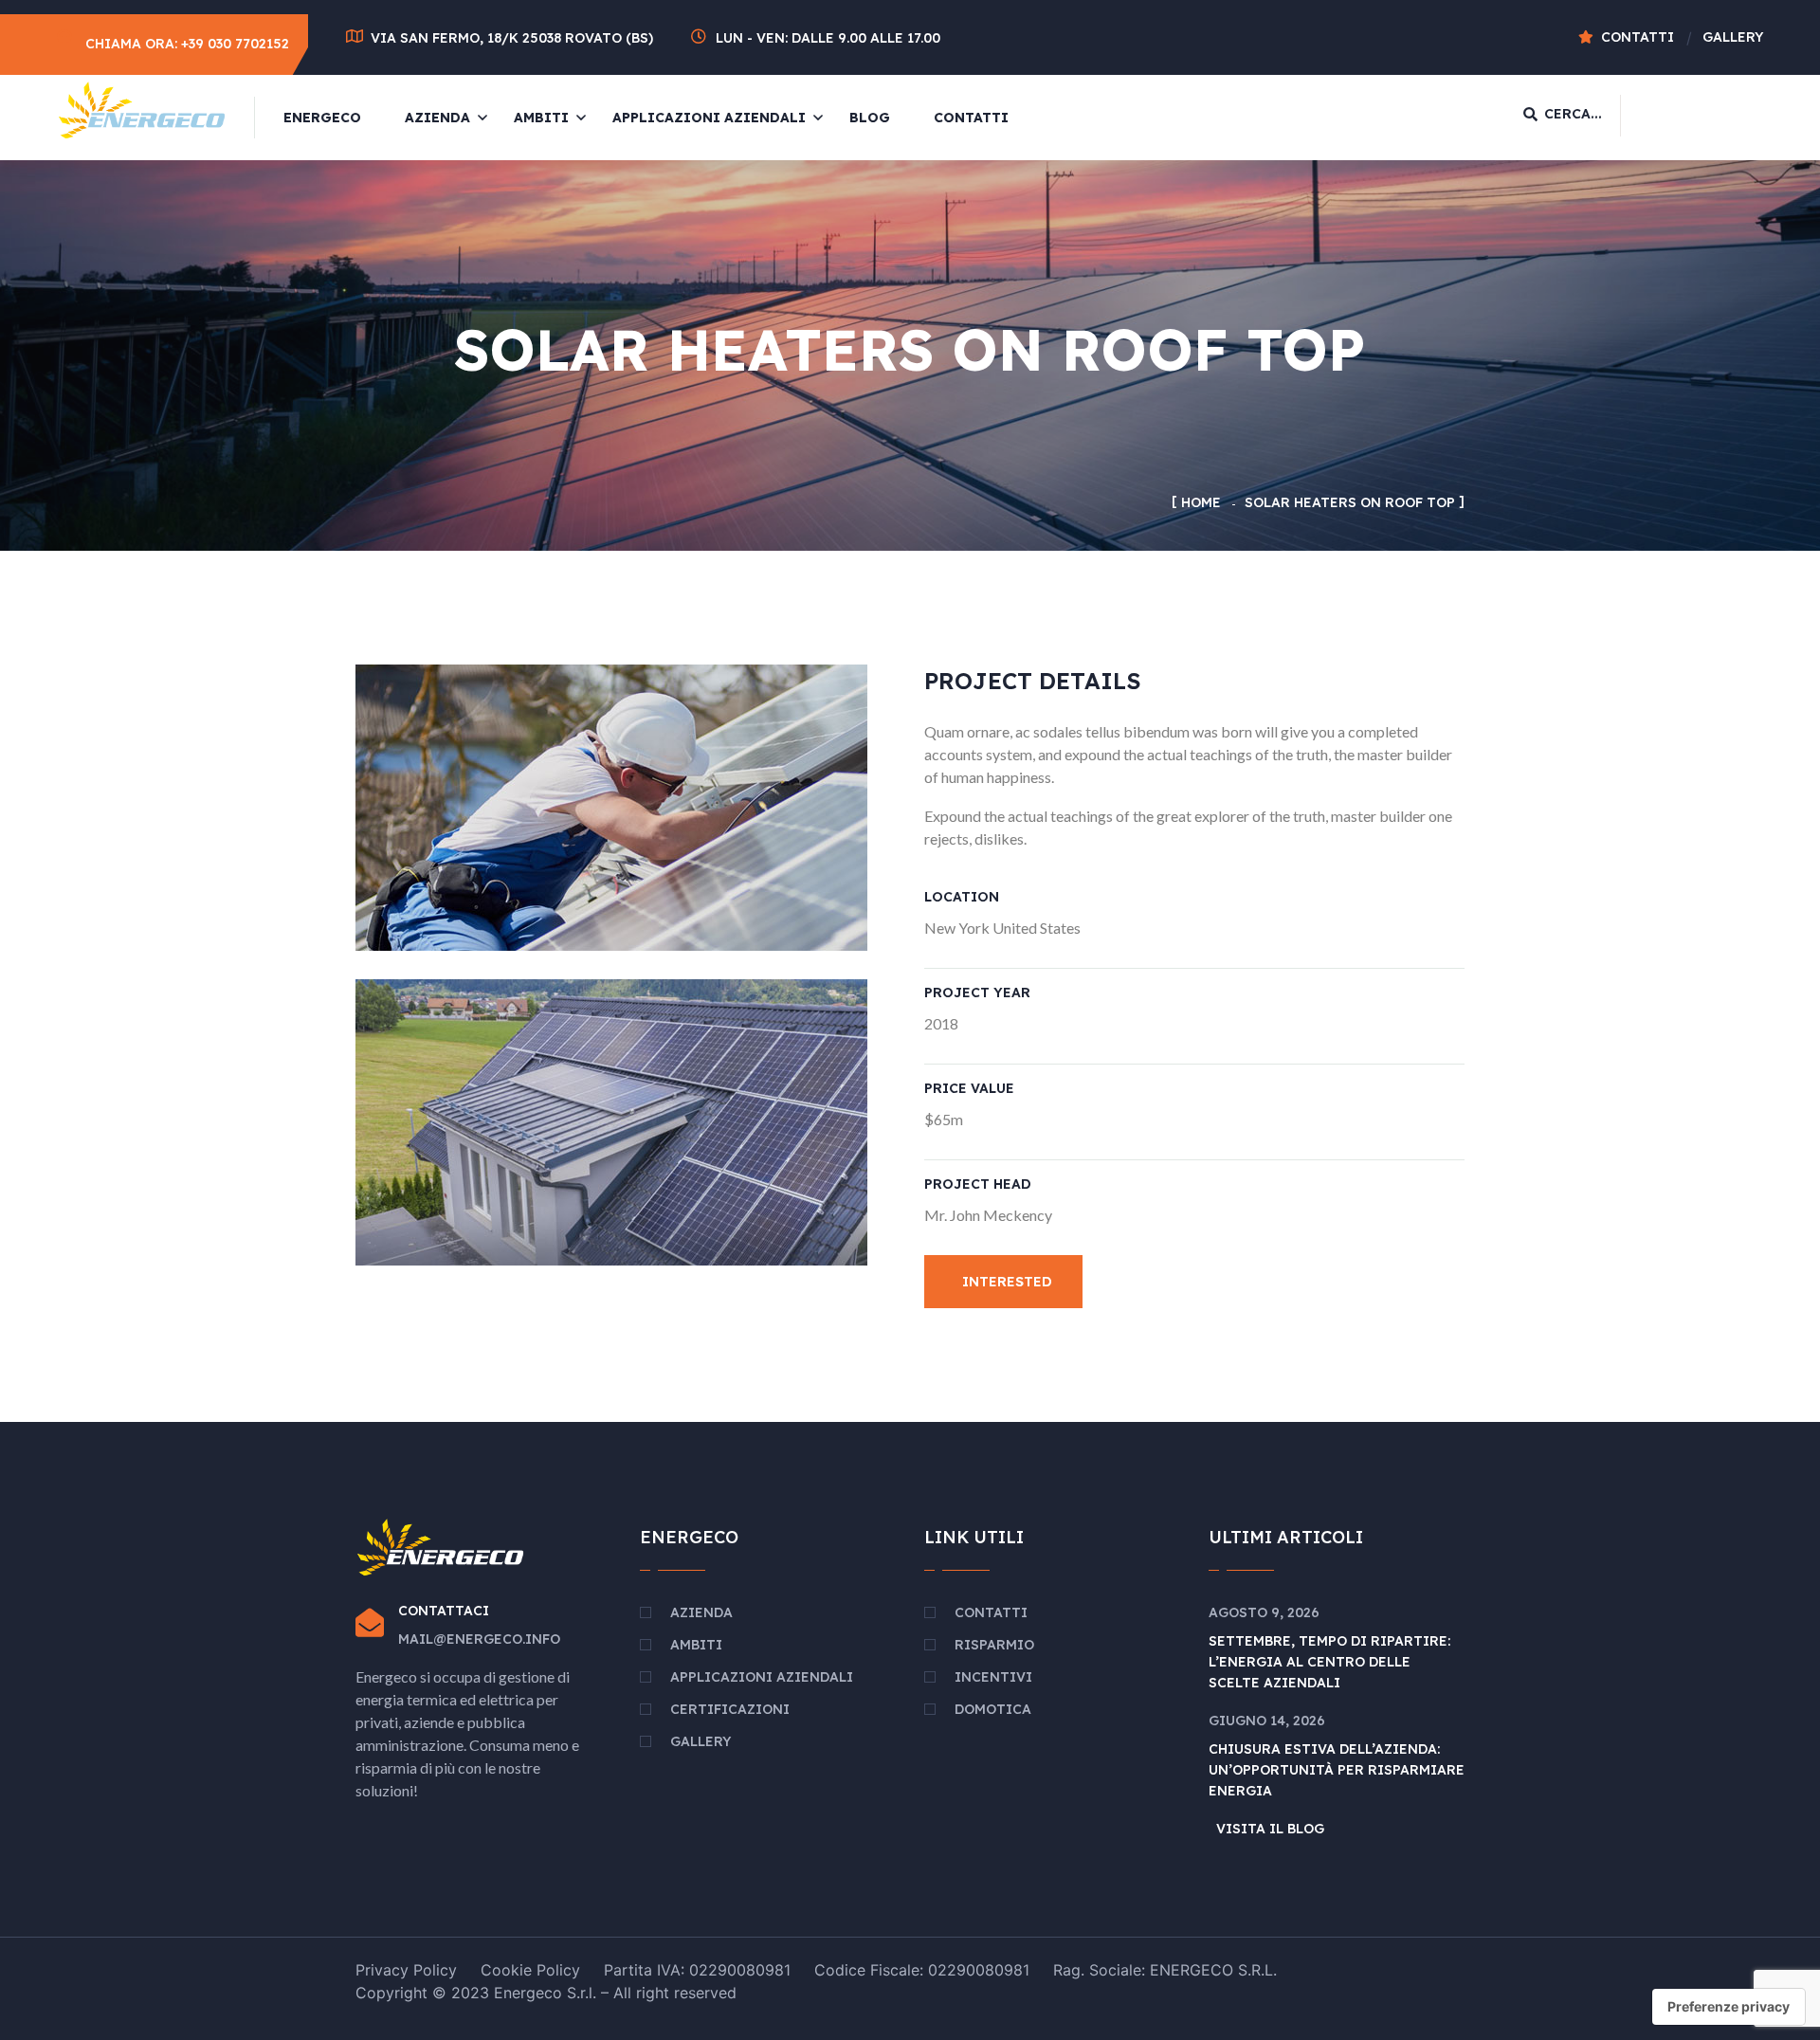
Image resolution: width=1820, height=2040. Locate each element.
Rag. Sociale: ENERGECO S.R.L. (1165, 1970)
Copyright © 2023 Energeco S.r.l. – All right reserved (546, 1993)
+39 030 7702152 (235, 44)
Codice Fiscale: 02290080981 (922, 1970)
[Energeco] (142, 108)
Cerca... (1573, 114)
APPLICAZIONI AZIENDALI (709, 118)
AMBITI (541, 118)
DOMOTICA (993, 1709)
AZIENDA (437, 118)
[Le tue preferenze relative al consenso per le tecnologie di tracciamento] (1729, 2007)
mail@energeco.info (479, 1639)
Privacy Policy (406, 1970)
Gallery (1733, 37)
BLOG (870, 118)
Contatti (1638, 37)
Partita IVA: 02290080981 (697, 1970)
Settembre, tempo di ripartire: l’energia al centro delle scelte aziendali (1329, 1662)
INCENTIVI (993, 1677)
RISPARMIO (994, 1645)
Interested (1007, 1282)
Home (1201, 502)
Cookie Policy (530, 1970)
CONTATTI (971, 118)
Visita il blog (1270, 1829)
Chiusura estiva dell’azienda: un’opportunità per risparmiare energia (1337, 1770)
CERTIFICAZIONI (730, 1709)
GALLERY (701, 1741)
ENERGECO (322, 118)
